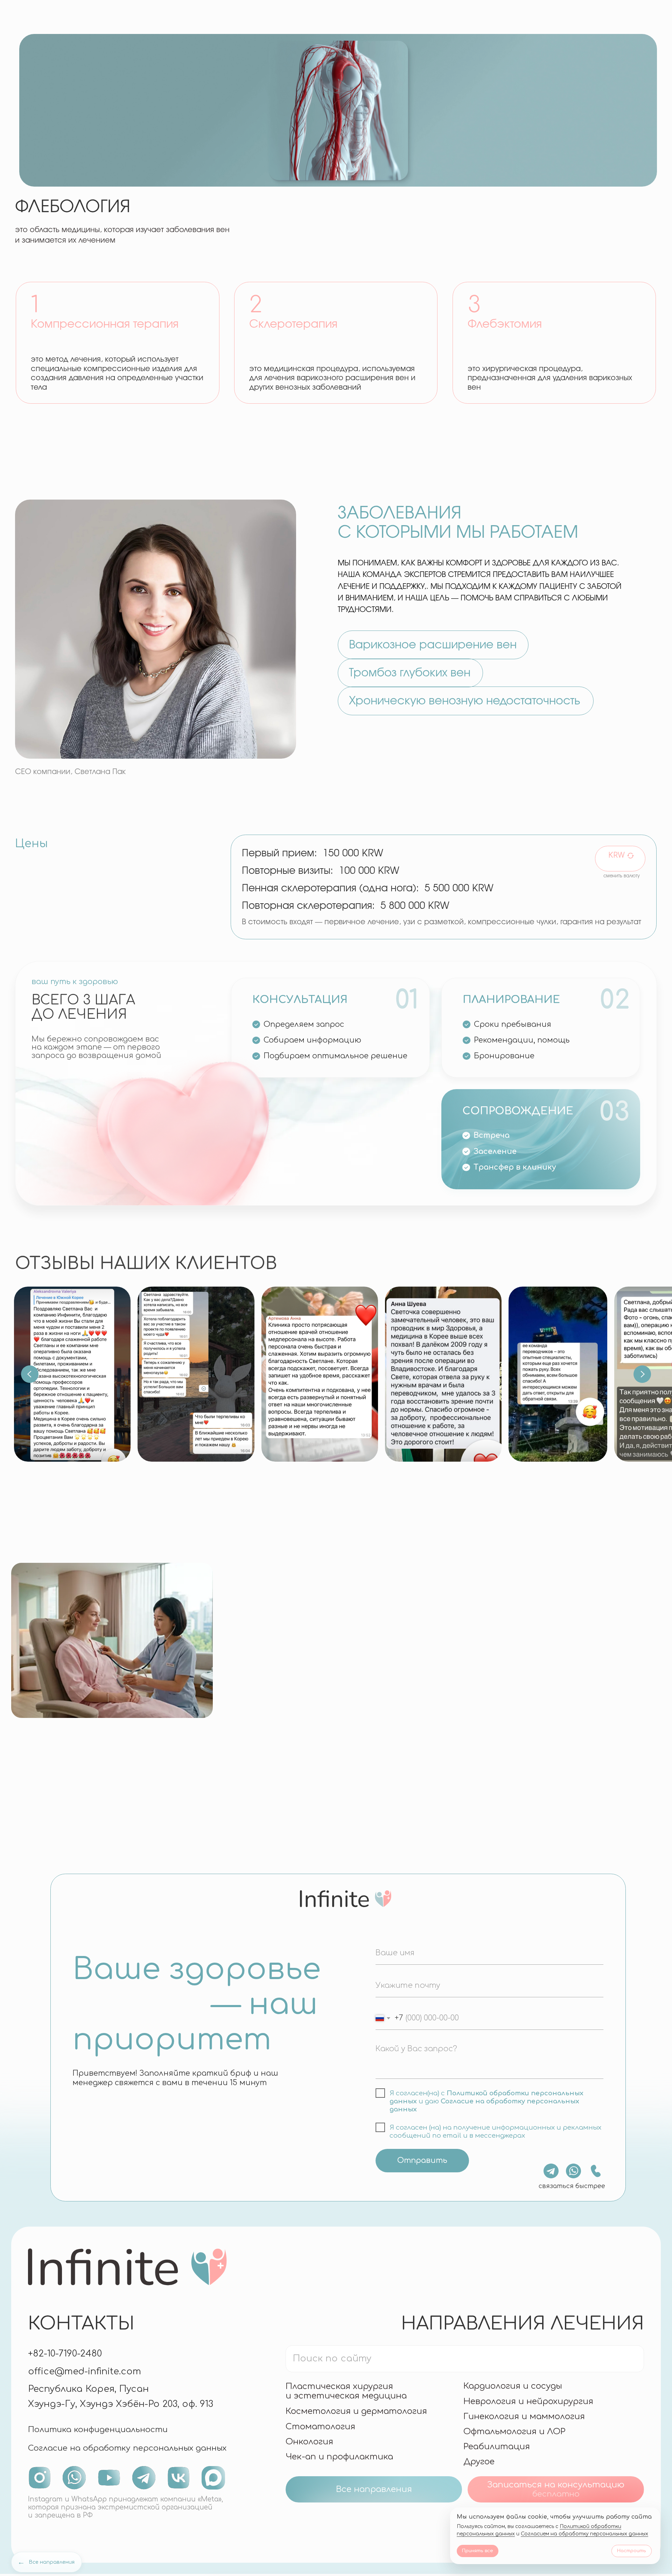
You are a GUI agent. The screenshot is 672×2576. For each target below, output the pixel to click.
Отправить (422, 2160)
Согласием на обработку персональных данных (584, 2534)
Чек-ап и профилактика (339, 2457)
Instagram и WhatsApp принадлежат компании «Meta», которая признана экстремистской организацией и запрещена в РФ (125, 2507)
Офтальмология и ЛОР (514, 2432)
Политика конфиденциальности (98, 2429)
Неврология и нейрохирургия (528, 2401)
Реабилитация (497, 2447)
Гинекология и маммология (524, 2417)
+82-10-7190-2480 (65, 2354)
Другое (479, 2462)
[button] (556, 2489)
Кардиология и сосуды (513, 2386)
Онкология (309, 2442)
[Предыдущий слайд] (30, 1374)
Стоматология (320, 2427)
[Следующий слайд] (642, 1374)
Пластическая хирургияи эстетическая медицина (346, 2391)
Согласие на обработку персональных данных (127, 2448)
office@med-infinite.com (85, 2371)
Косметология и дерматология (356, 2411)
